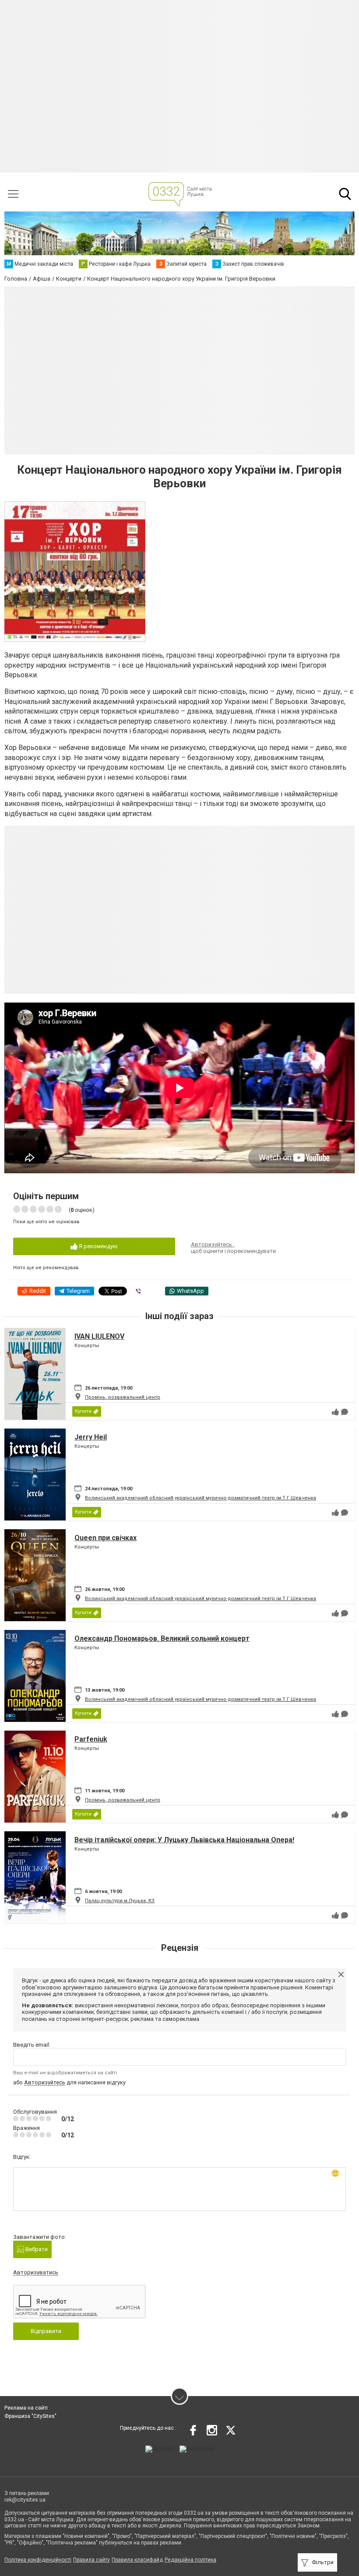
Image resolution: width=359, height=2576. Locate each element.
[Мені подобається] (335, 1412)
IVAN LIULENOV (99, 1336)
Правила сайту (92, 2560)
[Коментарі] (345, 1412)
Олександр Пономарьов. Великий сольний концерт (162, 1638)
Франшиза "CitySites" (30, 2416)
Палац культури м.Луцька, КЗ (120, 1901)
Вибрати (36, 2249)
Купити (83, 1411)
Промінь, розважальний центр (123, 1397)
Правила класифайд (137, 2560)
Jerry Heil (91, 1437)
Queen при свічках (106, 1538)
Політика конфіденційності (38, 2560)
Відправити (46, 2331)
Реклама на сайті (26, 2408)
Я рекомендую (98, 1246)
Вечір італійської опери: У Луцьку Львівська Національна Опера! (184, 1840)
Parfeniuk (91, 1739)
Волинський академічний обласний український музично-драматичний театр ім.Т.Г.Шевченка (201, 1498)
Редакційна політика (190, 2560)
